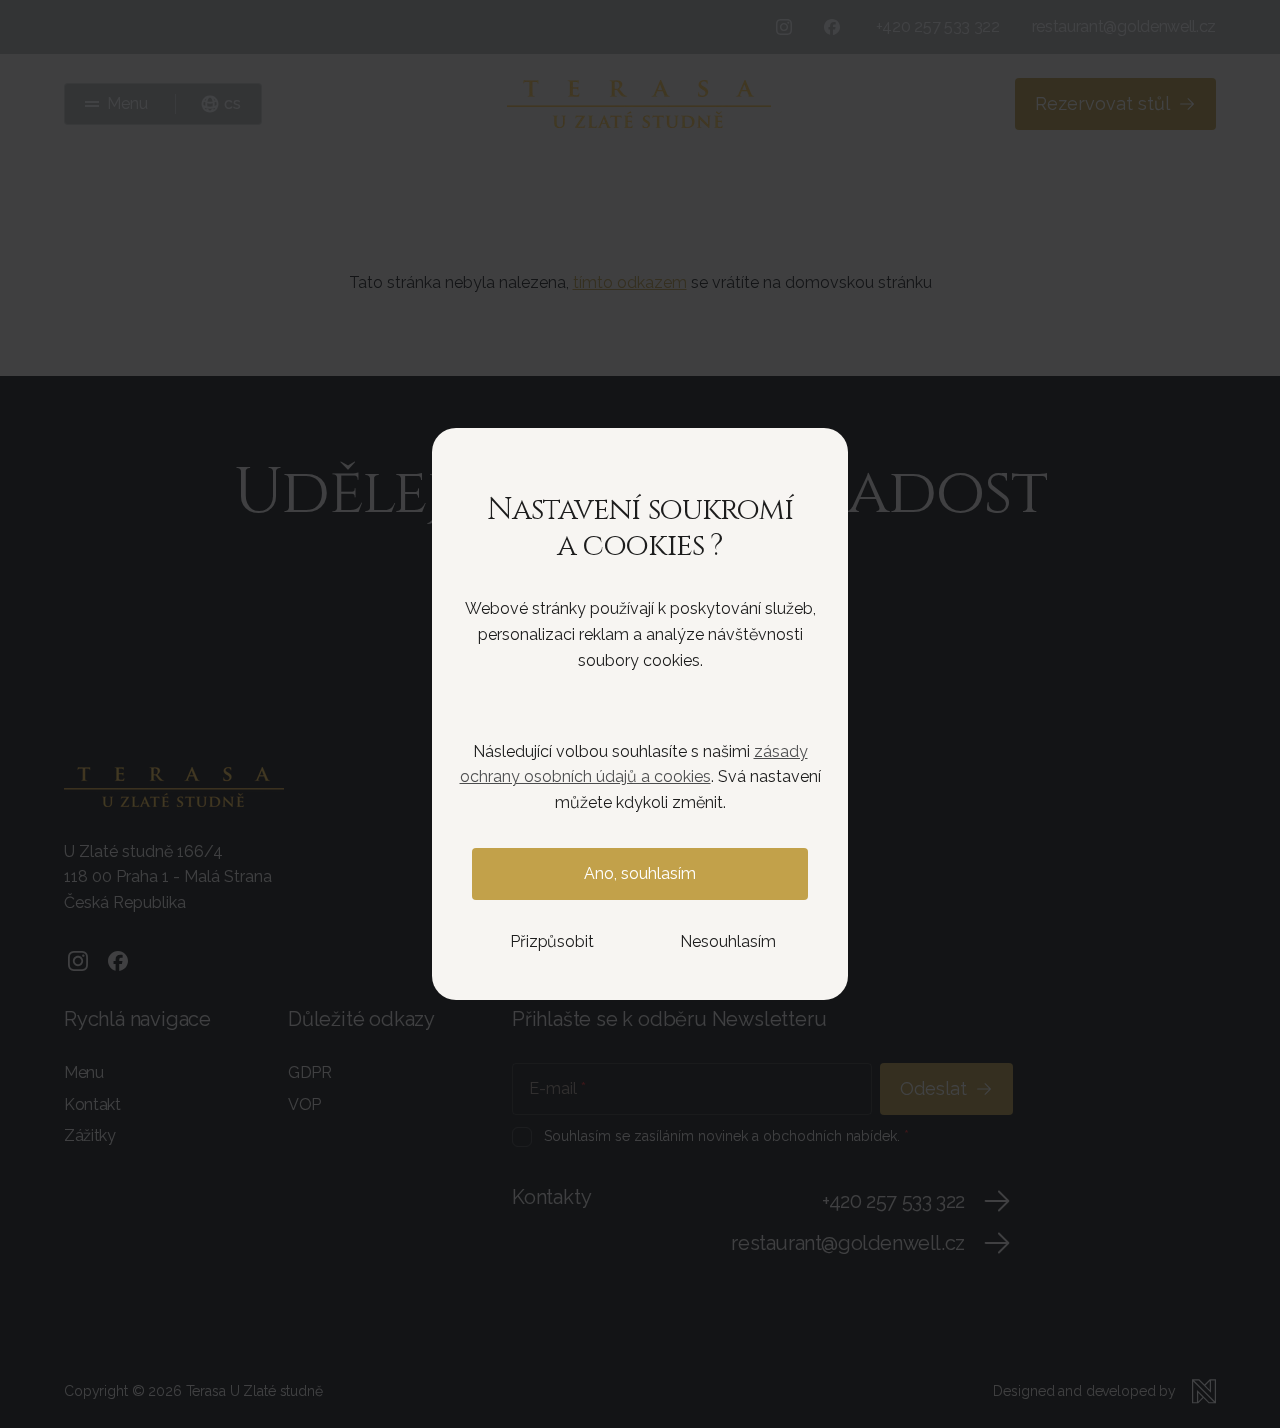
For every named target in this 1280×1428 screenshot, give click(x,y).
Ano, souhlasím (640, 873)
